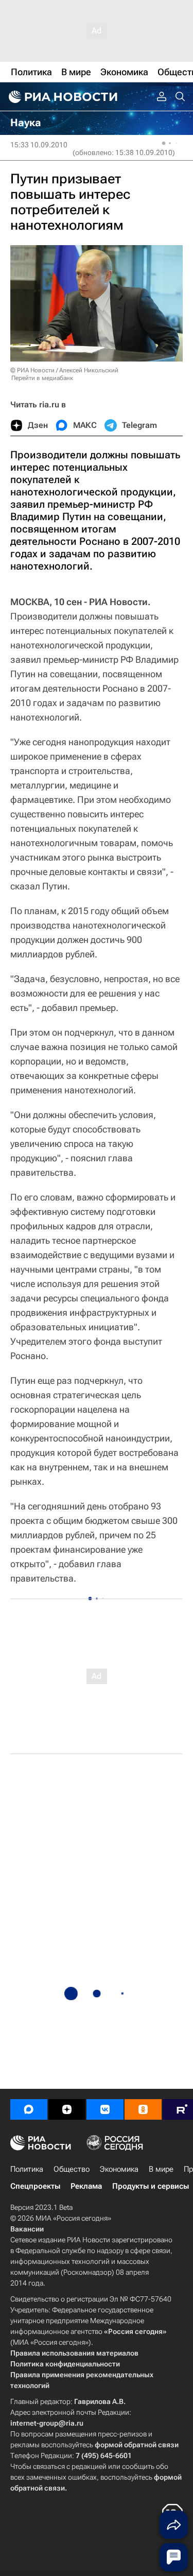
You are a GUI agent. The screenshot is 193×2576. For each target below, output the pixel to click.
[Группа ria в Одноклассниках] (143, 2109)
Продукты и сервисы (151, 2186)
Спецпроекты (35, 2186)
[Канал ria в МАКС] (29, 2109)
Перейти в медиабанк (42, 378)
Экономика (119, 2169)
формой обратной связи (137, 2445)
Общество (72, 2169)
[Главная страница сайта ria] (62, 97)
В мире (161, 2169)
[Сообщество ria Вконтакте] (105, 2109)
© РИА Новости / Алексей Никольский (64, 370)
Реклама (86, 2186)
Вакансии (27, 2229)
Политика (27, 2169)
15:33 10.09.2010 (39, 145)
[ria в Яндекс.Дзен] (67, 2109)
